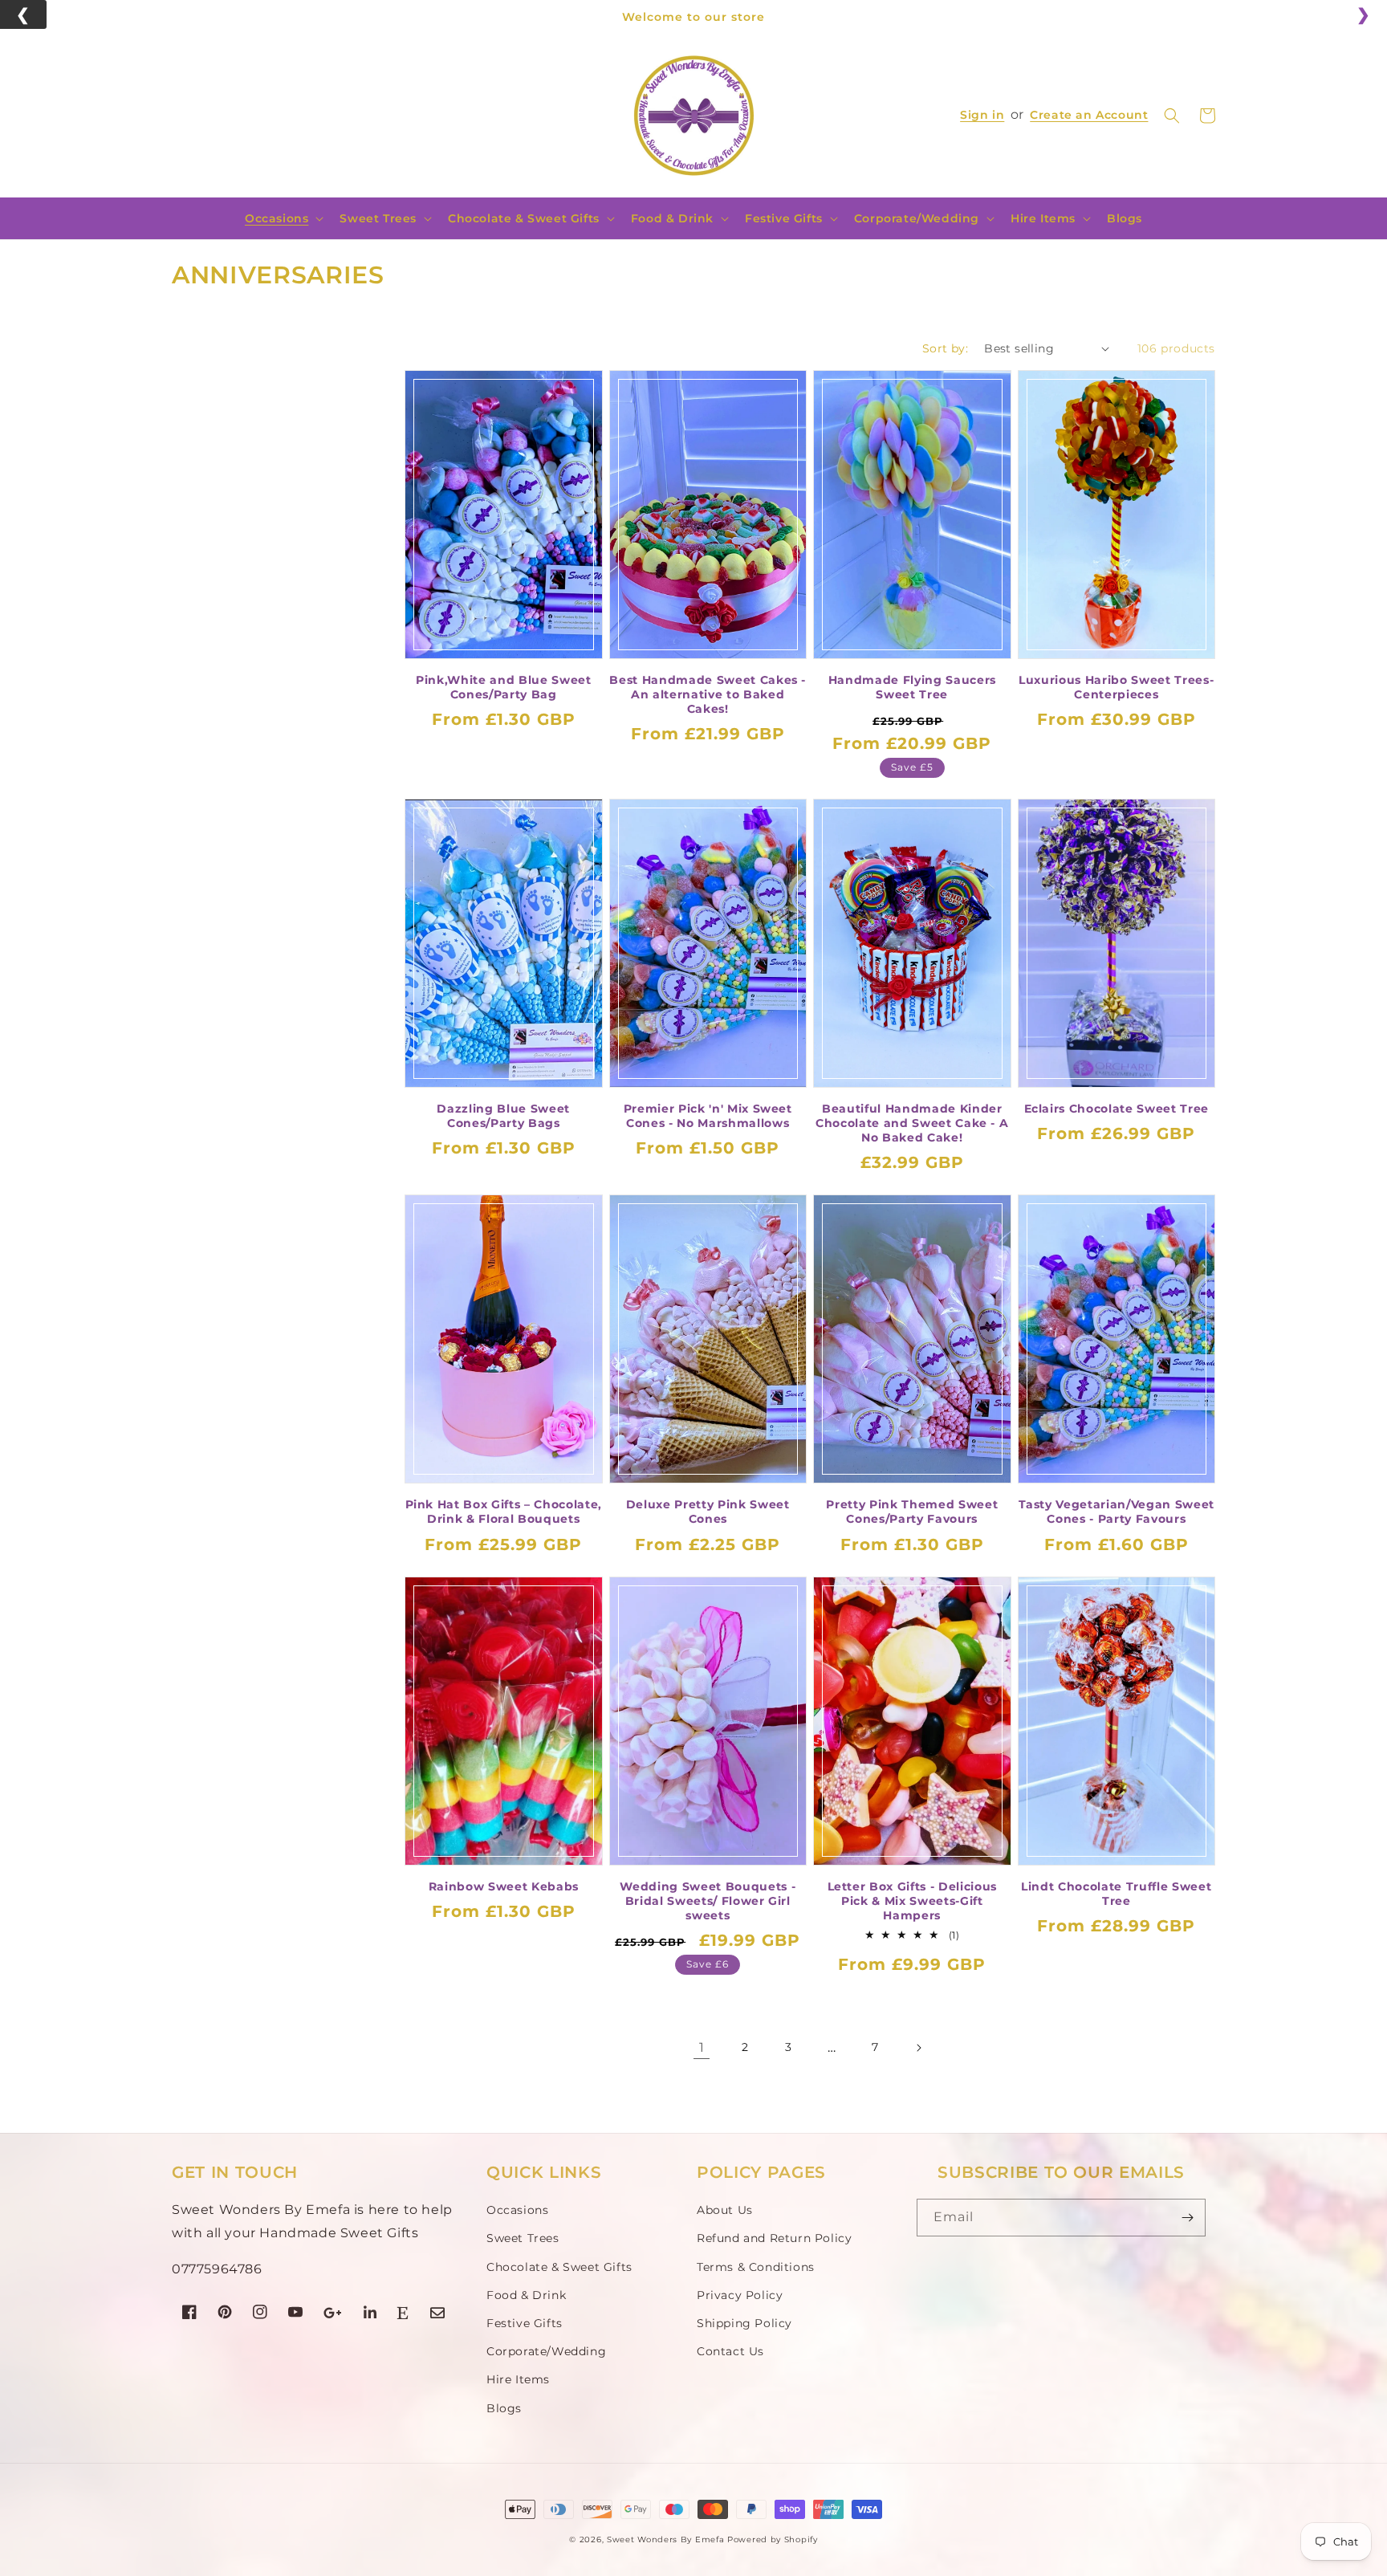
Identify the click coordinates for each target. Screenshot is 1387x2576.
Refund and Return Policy (774, 2238)
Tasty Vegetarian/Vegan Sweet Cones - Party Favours (1117, 1512)
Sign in (982, 115)
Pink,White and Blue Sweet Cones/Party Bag (504, 687)
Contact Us (730, 2351)
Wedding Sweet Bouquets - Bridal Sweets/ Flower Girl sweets (708, 1901)
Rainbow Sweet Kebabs (504, 1886)
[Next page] (918, 2048)
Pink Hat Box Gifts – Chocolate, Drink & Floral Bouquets (504, 1512)
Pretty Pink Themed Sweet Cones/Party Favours (912, 1512)
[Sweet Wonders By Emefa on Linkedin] (370, 2315)
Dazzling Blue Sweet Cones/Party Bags (503, 1116)
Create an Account (1089, 115)
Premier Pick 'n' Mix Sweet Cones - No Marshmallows (708, 1116)
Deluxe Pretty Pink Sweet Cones (708, 1512)
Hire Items (1043, 218)
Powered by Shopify (773, 2539)
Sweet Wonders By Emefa (665, 2539)
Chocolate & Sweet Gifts (524, 218)
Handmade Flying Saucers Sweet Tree (912, 687)
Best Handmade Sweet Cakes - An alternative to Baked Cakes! (708, 694)
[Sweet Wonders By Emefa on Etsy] (403, 2315)
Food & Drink (672, 218)
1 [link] (702, 2047)
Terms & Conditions (756, 2267)
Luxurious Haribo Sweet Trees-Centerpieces (1116, 687)
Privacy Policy (740, 2295)
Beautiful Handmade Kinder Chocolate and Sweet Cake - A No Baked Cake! (912, 1123)
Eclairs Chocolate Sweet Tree (1117, 1109)
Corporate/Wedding (917, 218)
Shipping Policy (744, 2323)
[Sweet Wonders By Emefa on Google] (333, 2315)
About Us (725, 2210)
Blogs (504, 2408)
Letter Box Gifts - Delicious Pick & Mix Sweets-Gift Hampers (912, 1901)
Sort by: (945, 348)
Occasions (277, 218)
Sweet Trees (378, 218)
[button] (1172, 116)
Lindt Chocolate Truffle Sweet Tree (1116, 1894)
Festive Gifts (784, 218)
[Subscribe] (1187, 2218)
